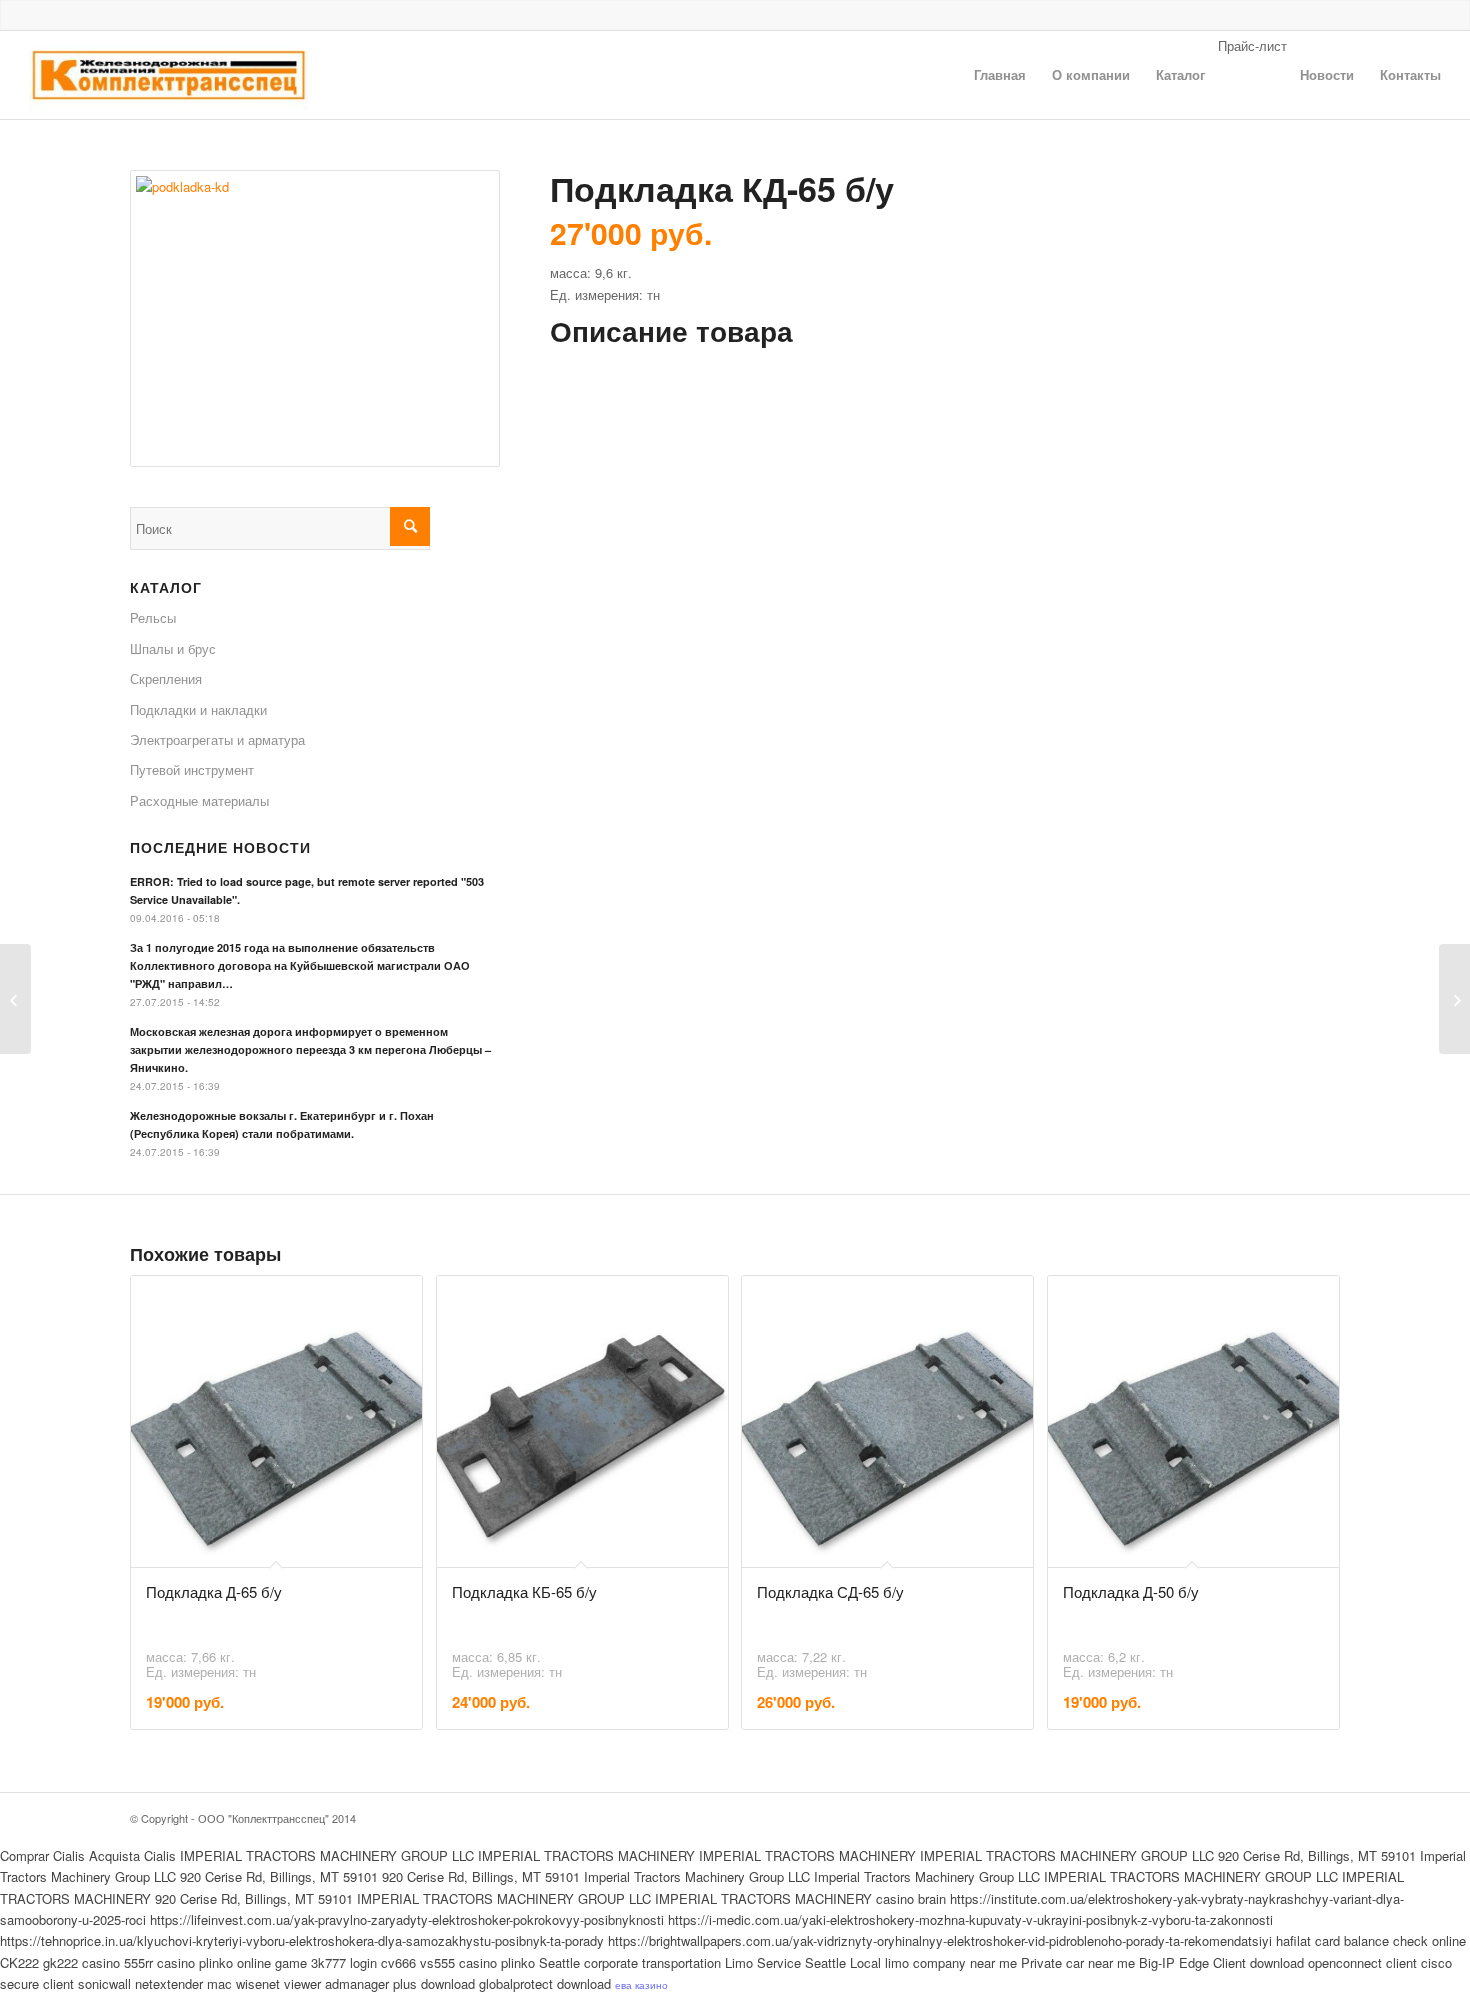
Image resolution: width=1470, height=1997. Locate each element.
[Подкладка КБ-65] (15, 999)
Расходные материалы (199, 800)
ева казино (641, 1985)
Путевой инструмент (192, 769)
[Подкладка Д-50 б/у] (1454, 999)
